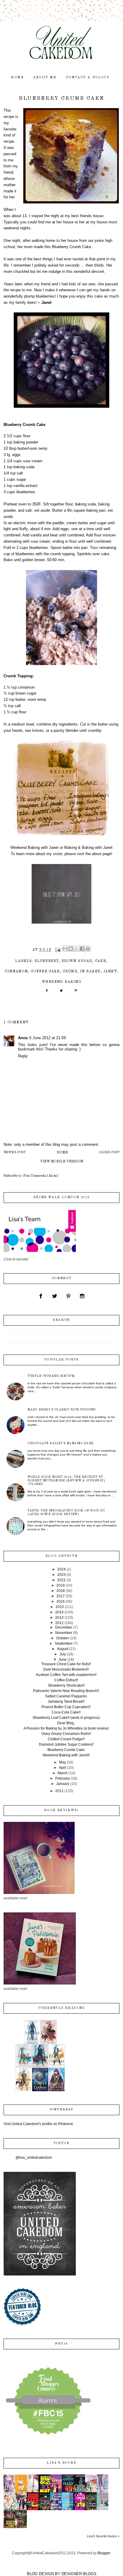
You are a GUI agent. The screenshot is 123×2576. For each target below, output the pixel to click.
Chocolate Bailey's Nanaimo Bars (60, 1443)
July (63, 1654)
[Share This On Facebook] (47, 993)
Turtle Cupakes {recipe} (51, 1376)
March (63, 1773)
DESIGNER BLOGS (79, 2574)
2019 (61, 1585)
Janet (110, 972)
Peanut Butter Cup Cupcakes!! (66, 1707)
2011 (59, 1791)
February (63, 1778)
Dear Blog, (66, 1723)
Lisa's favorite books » (103, 2536)
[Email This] (65, 949)
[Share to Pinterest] (88, 949)
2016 (61, 1601)
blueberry (47, 961)
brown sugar (77, 961)
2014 (59, 1612)
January (63, 1784)
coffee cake (45, 972)
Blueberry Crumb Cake (66, 1750)
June (63, 1660)
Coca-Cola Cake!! (66, 1712)
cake (101, 961)
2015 (60, 1607)
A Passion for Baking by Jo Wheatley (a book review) (66, 1728)
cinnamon (16, 972)
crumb (70, 972)
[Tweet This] (61, 993)
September (64, 1643)
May (63, 1762)
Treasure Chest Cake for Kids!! (66, 1664)
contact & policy (88, 78)
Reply (23, 1056)
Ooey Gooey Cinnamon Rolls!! (66, 1734)
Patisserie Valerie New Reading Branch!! (66, 1691)
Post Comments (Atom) (41, 1176)
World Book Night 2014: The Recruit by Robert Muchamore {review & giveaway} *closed (66, 1481)
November (64, 1633)
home (18, 78)
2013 (59, 1618)
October (63, 1638)
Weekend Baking (61, 982)
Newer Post (15, 1152)
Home (62, 1153)
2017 (61, 1596)
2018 (61, 1591)
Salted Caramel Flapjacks (66, 1696)
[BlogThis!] (71, 949)
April (63, 1768)
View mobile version (61, 1162)
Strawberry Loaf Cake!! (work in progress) (66, 1718)
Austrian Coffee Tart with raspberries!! (66, 1675)
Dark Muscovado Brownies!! (66, 1669)
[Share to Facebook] (82, 949)
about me (45, 78)
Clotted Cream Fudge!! (66, 1739)
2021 (61, 1580)
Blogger (104, 2553)
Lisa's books (61, 2463)
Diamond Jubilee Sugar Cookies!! (66, 1744)
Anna (23, 1038)
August (63, 1649)
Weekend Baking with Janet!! (66, 1755)
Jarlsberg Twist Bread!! (66, 1702)
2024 (61, 1569)
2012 (59, 1623)
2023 (61, 1575)
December (64, 1627)
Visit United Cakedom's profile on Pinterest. (39, 2124)
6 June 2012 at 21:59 (47, 1038)
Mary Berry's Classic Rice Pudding (62, 1410)
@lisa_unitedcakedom (34, 2158)
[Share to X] (76, 949)
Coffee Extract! (66, 1680)
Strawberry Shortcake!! (66, 1685)
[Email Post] (58, 950)
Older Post (109, 1152)
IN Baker (90, 972)
